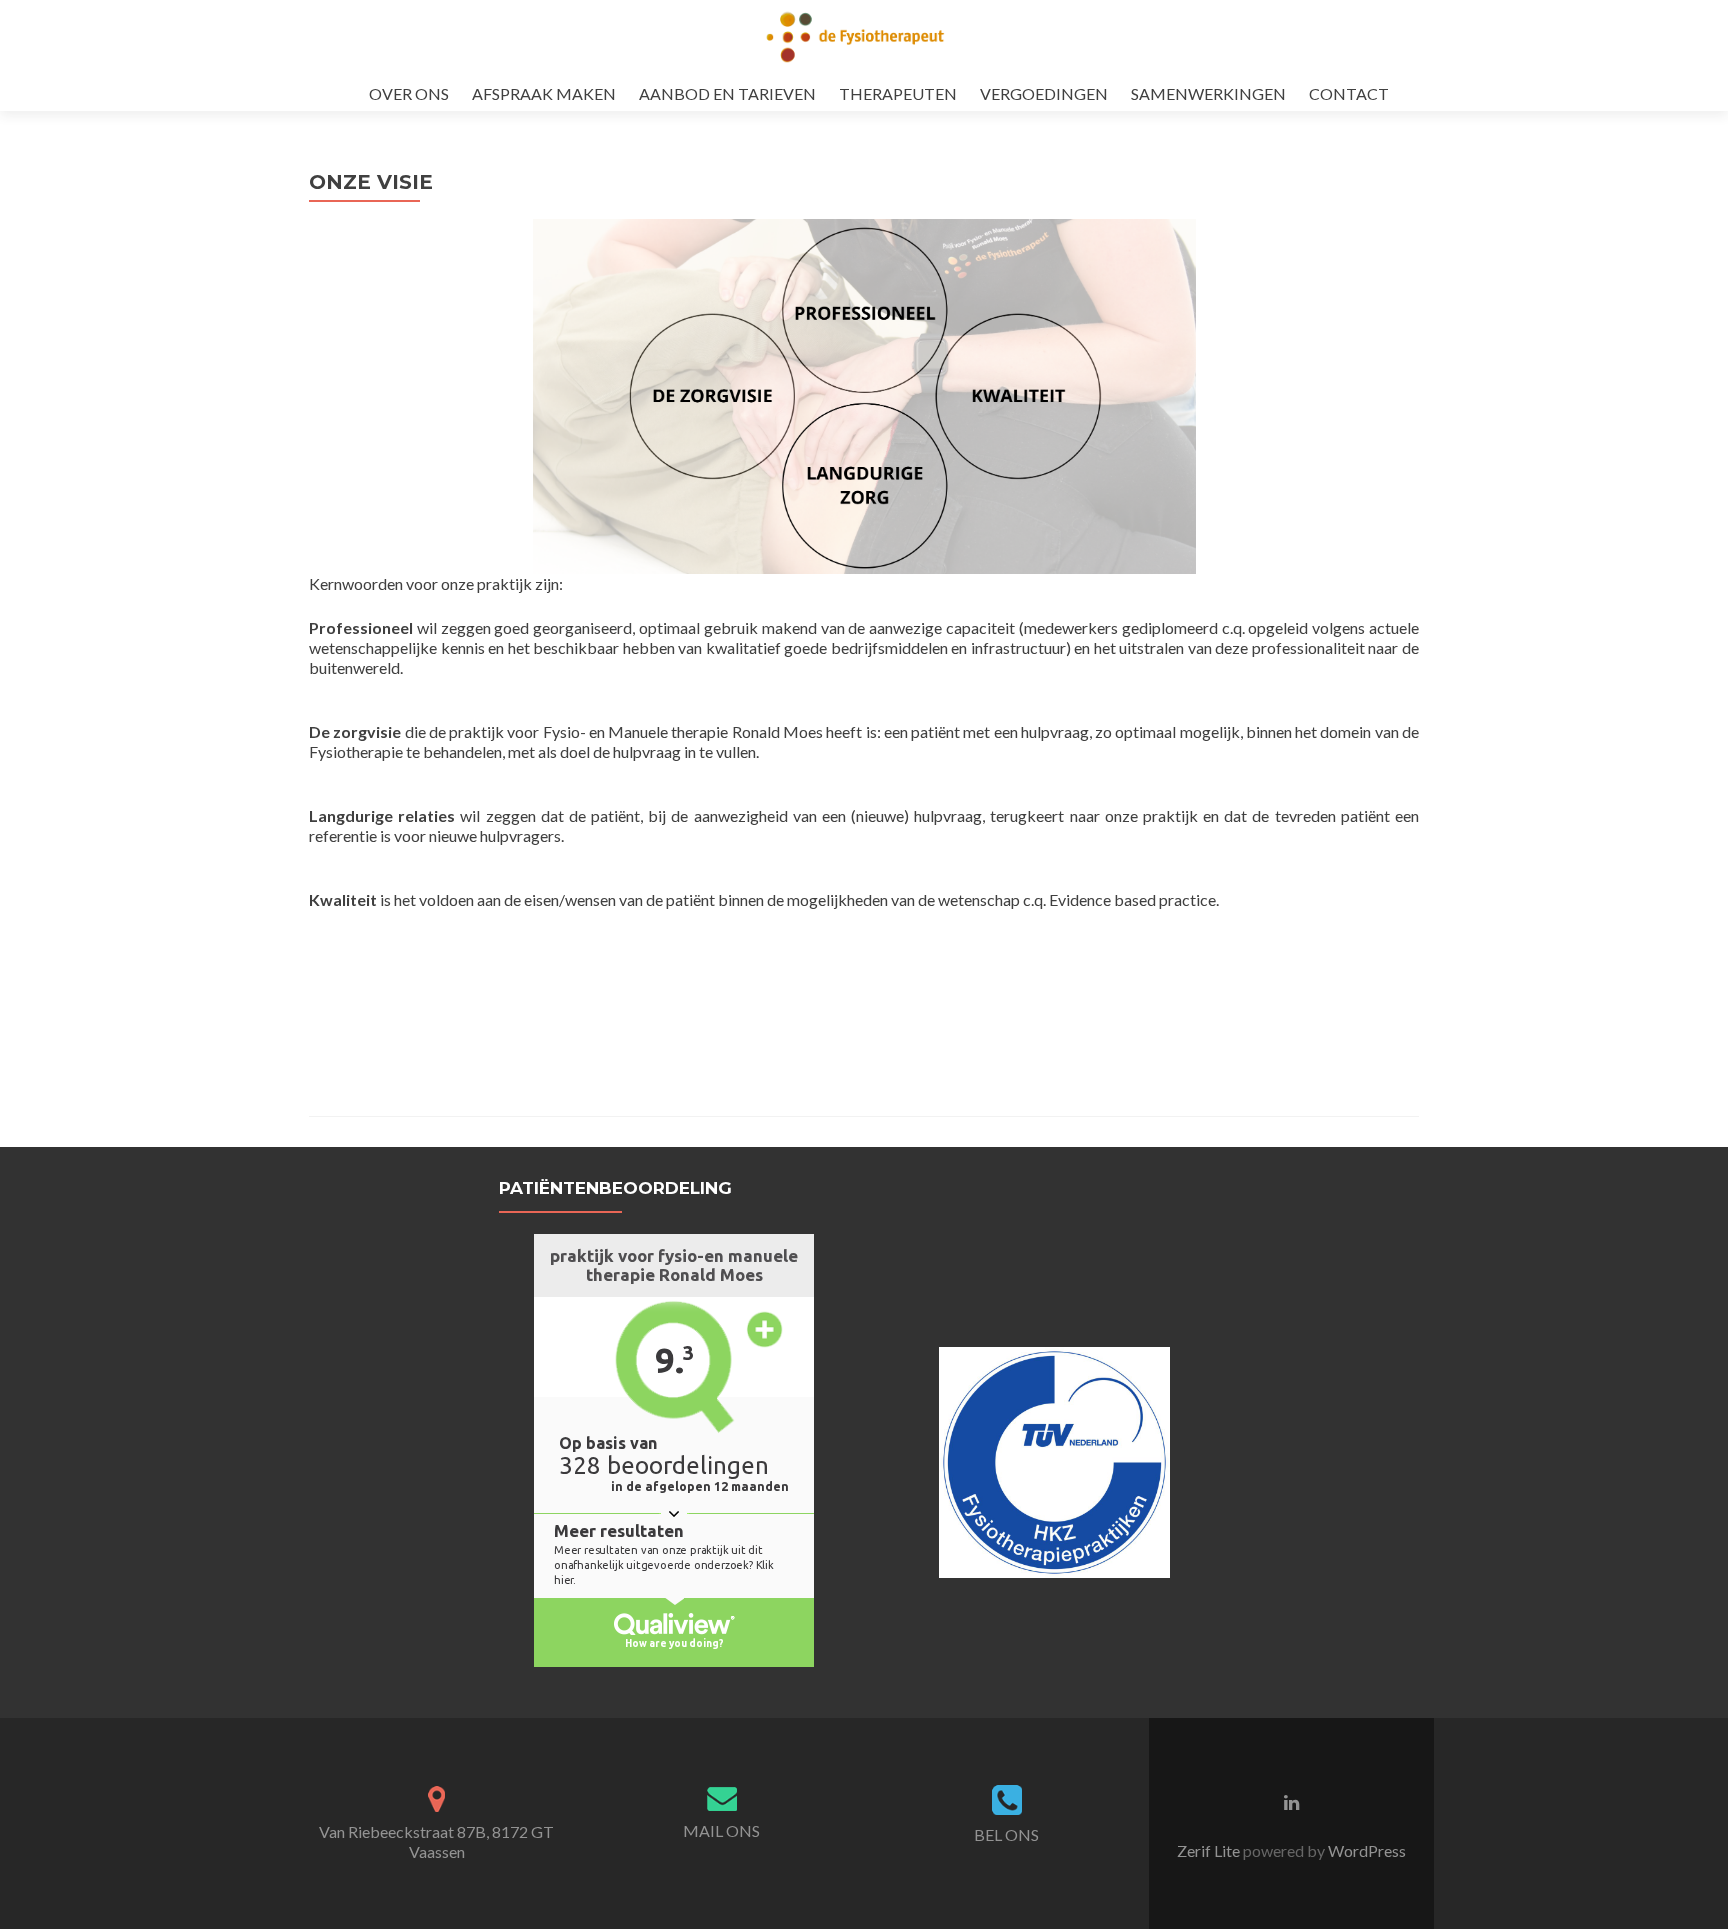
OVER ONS (409, 93)
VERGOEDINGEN (1044, 93)
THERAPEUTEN (898, 93)
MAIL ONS (721, 1830)
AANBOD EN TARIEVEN (727, 93)
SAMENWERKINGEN (1208, 93)
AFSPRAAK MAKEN (544, 93)
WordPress (1365, 1850)
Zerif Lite (1210, 1850)
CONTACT (1349, 93)
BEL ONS (1006, 1834)
